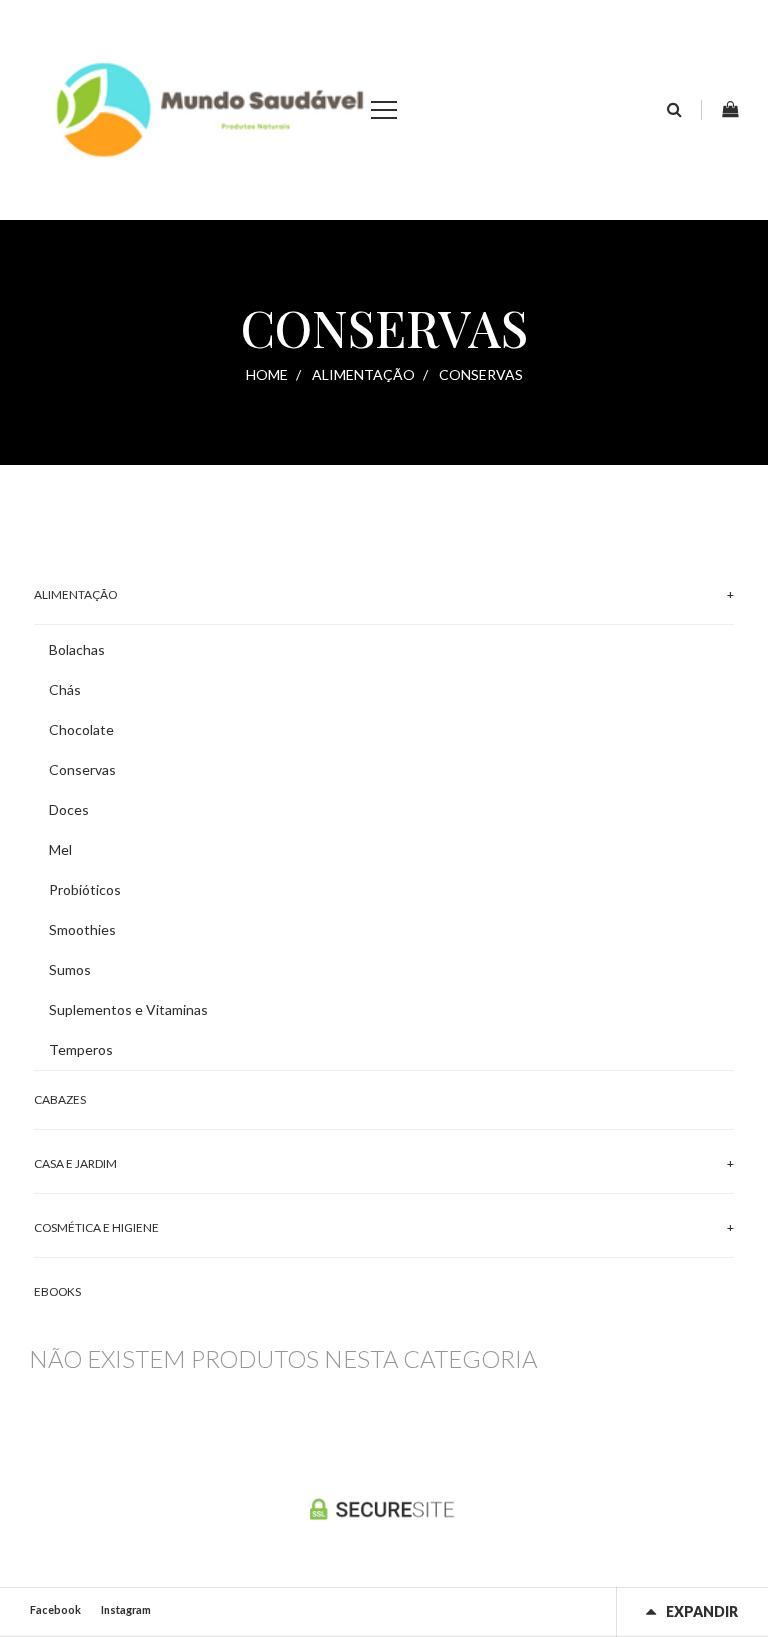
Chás (65, 689)
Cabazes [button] (60, 1099)
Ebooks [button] (57, 1291)
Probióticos (85, 889)
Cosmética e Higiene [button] (96, 1227)
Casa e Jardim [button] (75, 1163)
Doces (69, 809)
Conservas (82, 769)
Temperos (81, 1049)
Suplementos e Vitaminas (128, 1009)
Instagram (126, 1609)
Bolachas (77, 649)
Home (267, 374)
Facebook (55, 1609)
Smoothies (82, 929)
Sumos (70, 969)
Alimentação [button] (75, 594)
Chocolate (81, 729)
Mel (60, 849)
